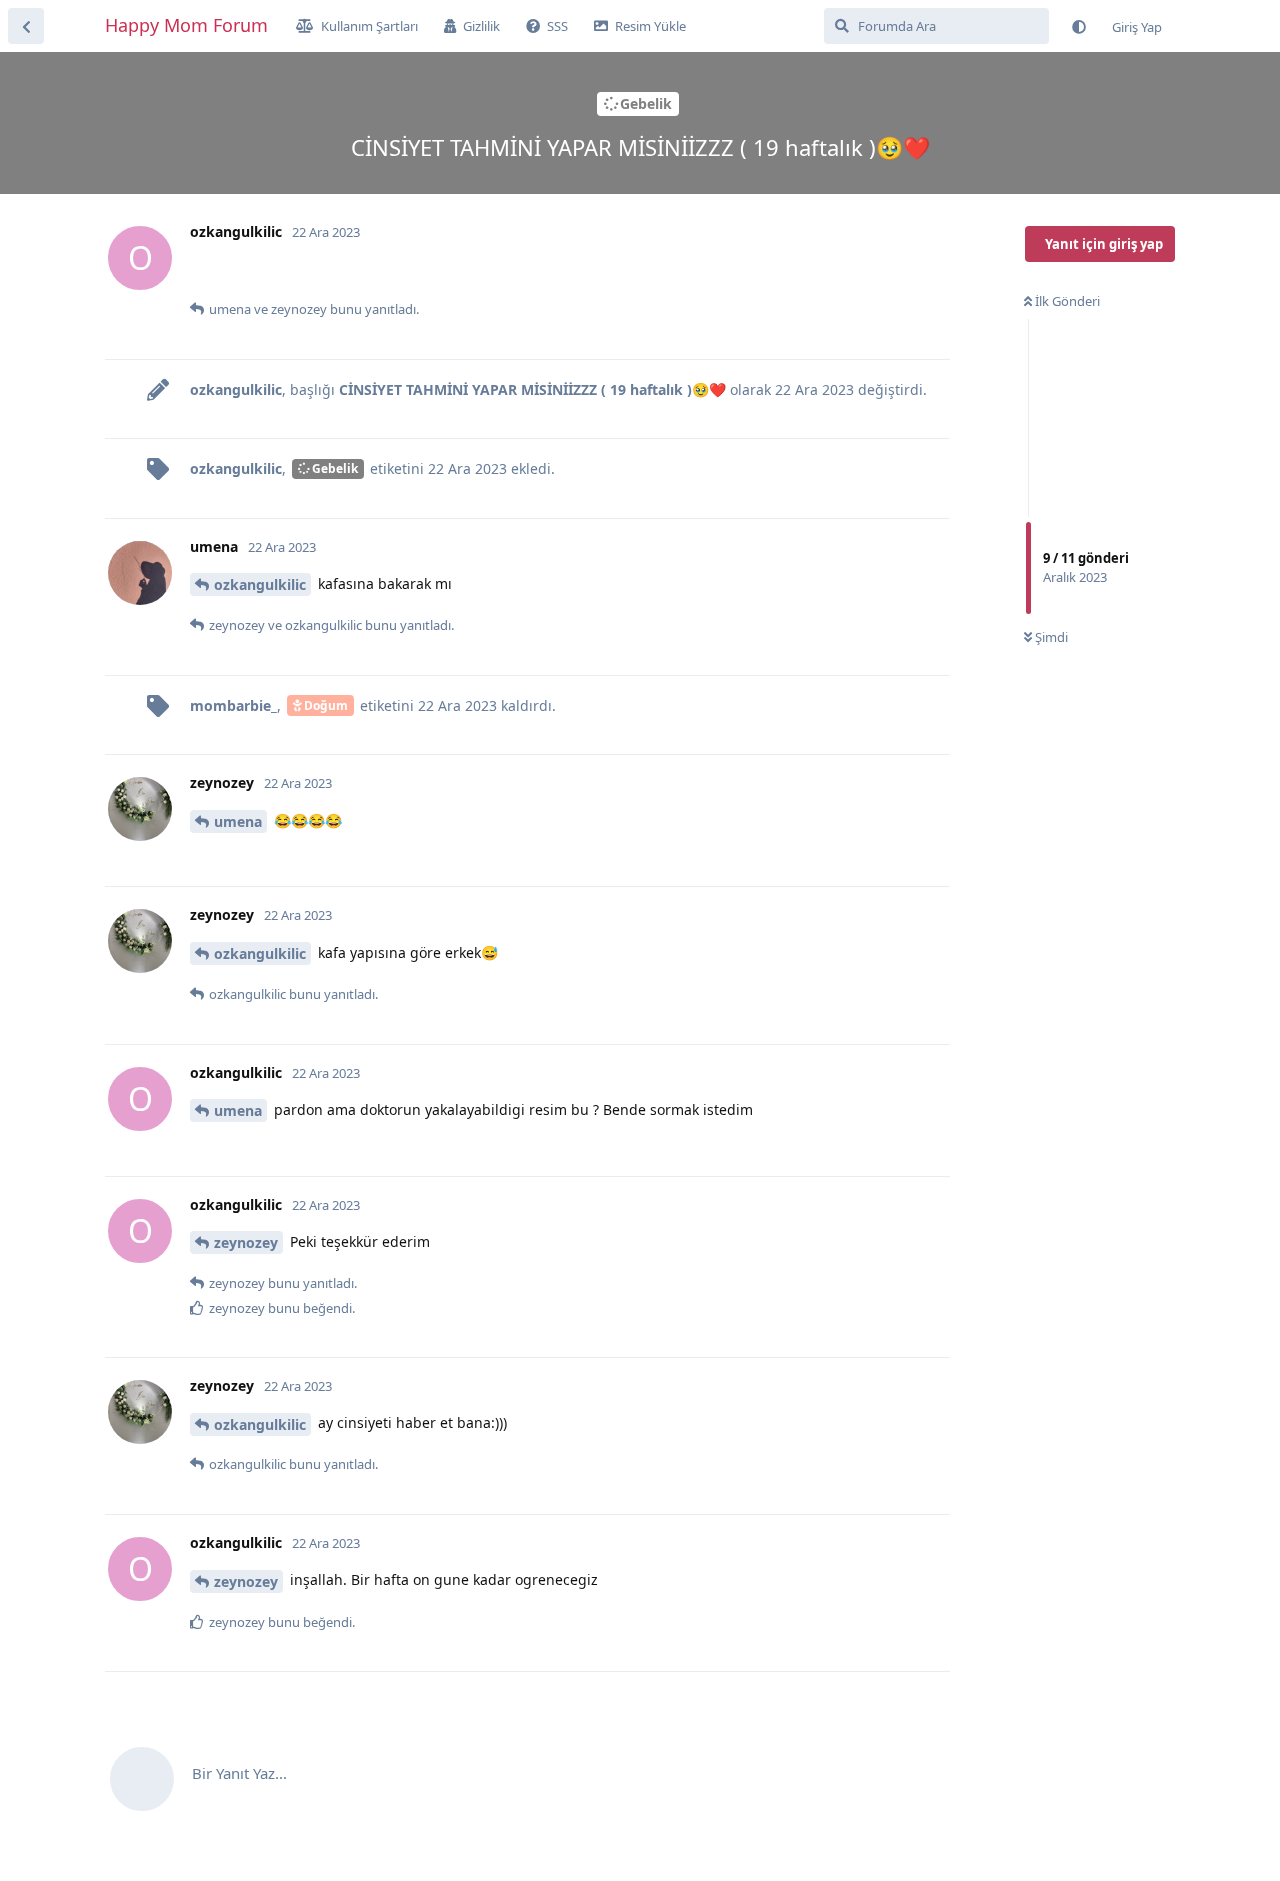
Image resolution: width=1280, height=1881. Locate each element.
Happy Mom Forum (186, 25)
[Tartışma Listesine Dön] (26, 26)
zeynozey (246, 1242)
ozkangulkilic (260, 584)
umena (238, 821)
